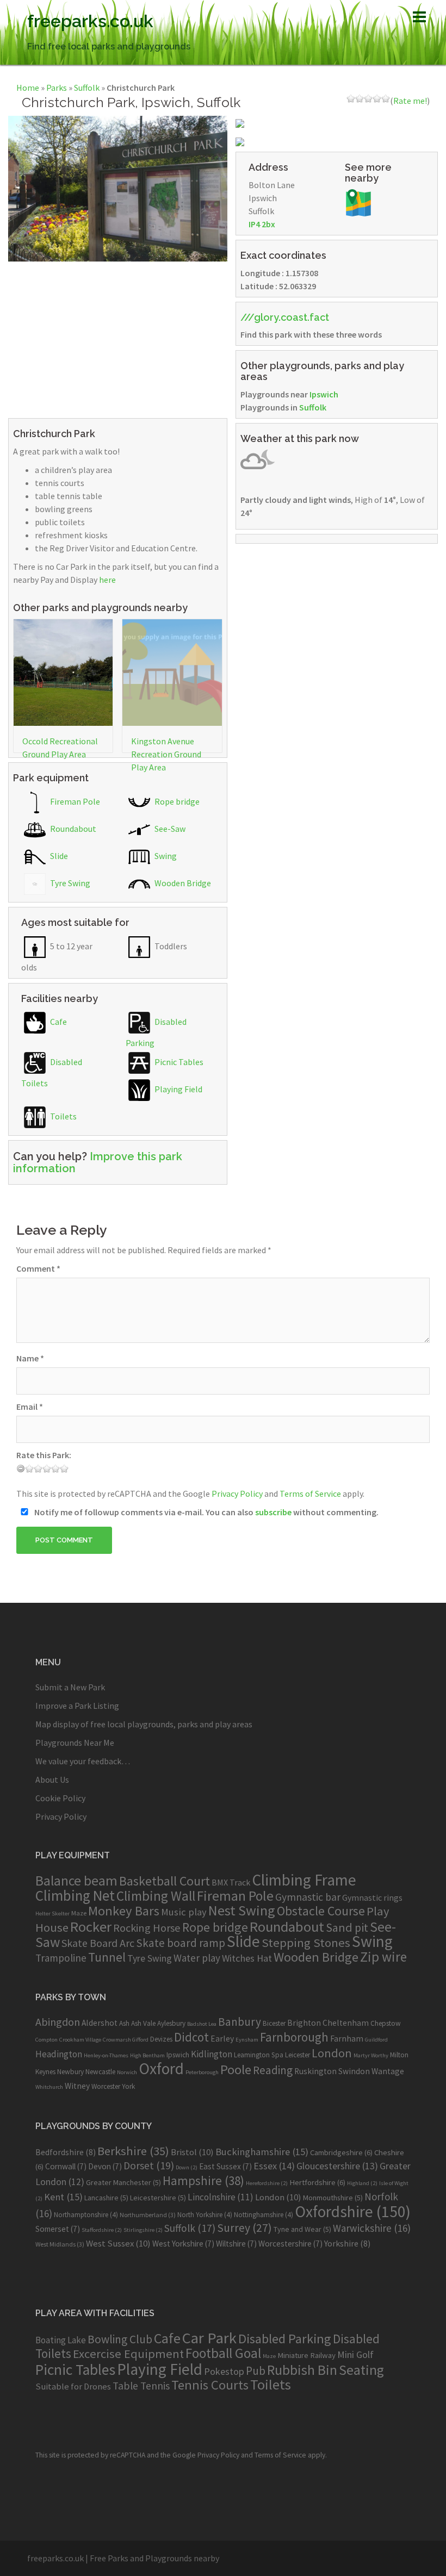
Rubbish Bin (302, 2370)
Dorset (149, 2166)
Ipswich (324, 394)
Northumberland (148, 2215)
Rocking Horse (147, 1928)
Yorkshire (347, 2243)
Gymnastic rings (372, 1897)
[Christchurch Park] (118, 188)
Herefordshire (267, 2183)
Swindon (354, 2071)
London (332, 2053)
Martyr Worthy (371, 2055)
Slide (58, 856)
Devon (105, 2166)
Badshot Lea (202, 2024)
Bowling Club (120, 2339)
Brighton (304, 2023)
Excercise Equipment (128, 2354)
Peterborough (202, 2072)
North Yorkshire (205, 2215)
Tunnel (107, 1957)
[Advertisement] (118, 338)
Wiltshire (236, 2244)
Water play (197, 1958)
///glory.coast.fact (285, 317)
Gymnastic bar (308, 1897)
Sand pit (347, 1927)
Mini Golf (355, 2354)
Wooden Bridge (182, 883)
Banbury (240, 2022)
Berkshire (133, 2151)
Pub (256, 2371)
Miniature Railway (306, 2355)
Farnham (347, 2039)
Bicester (274, 2023)
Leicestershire (158, 2198)
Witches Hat (247, 1958)
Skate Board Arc (98, 1943)
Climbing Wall (156, 1896)
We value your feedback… (83, 1761)
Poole (236, 2070)
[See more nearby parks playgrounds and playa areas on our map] (358, 201)
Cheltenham (346, 2023)
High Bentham (147, 2055)
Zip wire (383, 1957)
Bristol (192, 2152)
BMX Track (231, 1882)
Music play (184, 1912)
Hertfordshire (317, 2182)
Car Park (209, 2338)
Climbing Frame (304, 1880)
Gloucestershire (337, 2166)
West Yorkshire (183, 2244)
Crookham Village (80, 2040)
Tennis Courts (210, 2385)
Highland (362, 2183)
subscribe (273, 1512)
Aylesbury (171, 2023)
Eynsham (247, 2040)
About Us (52, 1779)
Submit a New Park (70, 1687)
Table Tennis (141, 2386)
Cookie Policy (60, 1798)
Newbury (70, 2072)
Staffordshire (102, 2230)
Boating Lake (61, 2340)
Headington (59, 2054)
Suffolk (87, 88)
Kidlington (212, 2054)
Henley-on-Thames (106, 2055)
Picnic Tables (178, 1062)
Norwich (127, 2072)
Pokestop (224, 2371)
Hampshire (203, 2181)
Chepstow (386, 2023)
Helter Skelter (52, 1914)
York (128, 2086)
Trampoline (61, 1958)
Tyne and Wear (302, 2229)
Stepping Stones (306, 1943)
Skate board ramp (181, 1943)
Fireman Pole (74, 801)
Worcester (106, 2086)
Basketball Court (165, 1881)
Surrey (244, 2228)
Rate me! (410, 101)
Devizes (161, 2039)
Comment (38, 1268)
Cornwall (66, 2166)
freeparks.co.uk (90, 21)
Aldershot (100, 2023)
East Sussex (225, 2166)
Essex (274, 2166)
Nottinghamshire (264, 2215)
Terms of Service (310, 1494)
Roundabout (72, 829)
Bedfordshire (66, 2152)
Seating (361, 2370)
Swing (165, 856)
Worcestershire (290, 2244)
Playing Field (178, 1089)
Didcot (191, 2037)
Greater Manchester (123, 2182)
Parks (57, 88)
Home (28, 88)
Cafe (58, 1022)
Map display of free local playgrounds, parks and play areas (144, 1724)
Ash (124, 2023)
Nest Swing (242, 1910)
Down (187, 2167)
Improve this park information (98, 1162)
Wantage (388, 2071)
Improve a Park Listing (77, 1706)
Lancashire (106, 2198)
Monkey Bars (124, 1911)
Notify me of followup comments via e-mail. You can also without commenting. (206, 1512)
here (107, 580)
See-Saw (169, 829)
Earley (222, 2039)
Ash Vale (143, 2023)
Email (30, 1407)
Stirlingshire (143, 2230)
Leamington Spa (259, 2055)
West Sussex (118, 2243)
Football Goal (223, 2353)
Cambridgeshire (341, 2152)
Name (30, 1358)
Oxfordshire (353, 2211)
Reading (273, 2070)
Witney (77, 2086)
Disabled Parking (285, 2339)
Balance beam (76, 1881)
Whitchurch (49, 2087)
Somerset (58, 2229)
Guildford (376, 2040)
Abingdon (58, 2022)
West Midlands (60, 2244)
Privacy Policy (237, 1494)
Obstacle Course (321, 1911)
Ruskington (315, 2071)
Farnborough (294, 2037)
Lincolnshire (221, 2197)
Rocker (91, 1927)
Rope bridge (176, 801)
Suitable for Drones (73, 2387)
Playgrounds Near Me (75, 1743)
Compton (47, 2040)
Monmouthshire (333, 2198)
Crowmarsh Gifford (126, 2040)
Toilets (63, 1116)
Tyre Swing (69, 883)
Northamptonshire (86, 2215)
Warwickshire (372, 2228)
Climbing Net (75, 1895)
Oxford (161, 2068)
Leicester (298, 2055)
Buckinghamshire (262, 2152)
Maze (79, 1913)
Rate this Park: (44, 1455)
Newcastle (100, 2072)
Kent (63, 2197)
